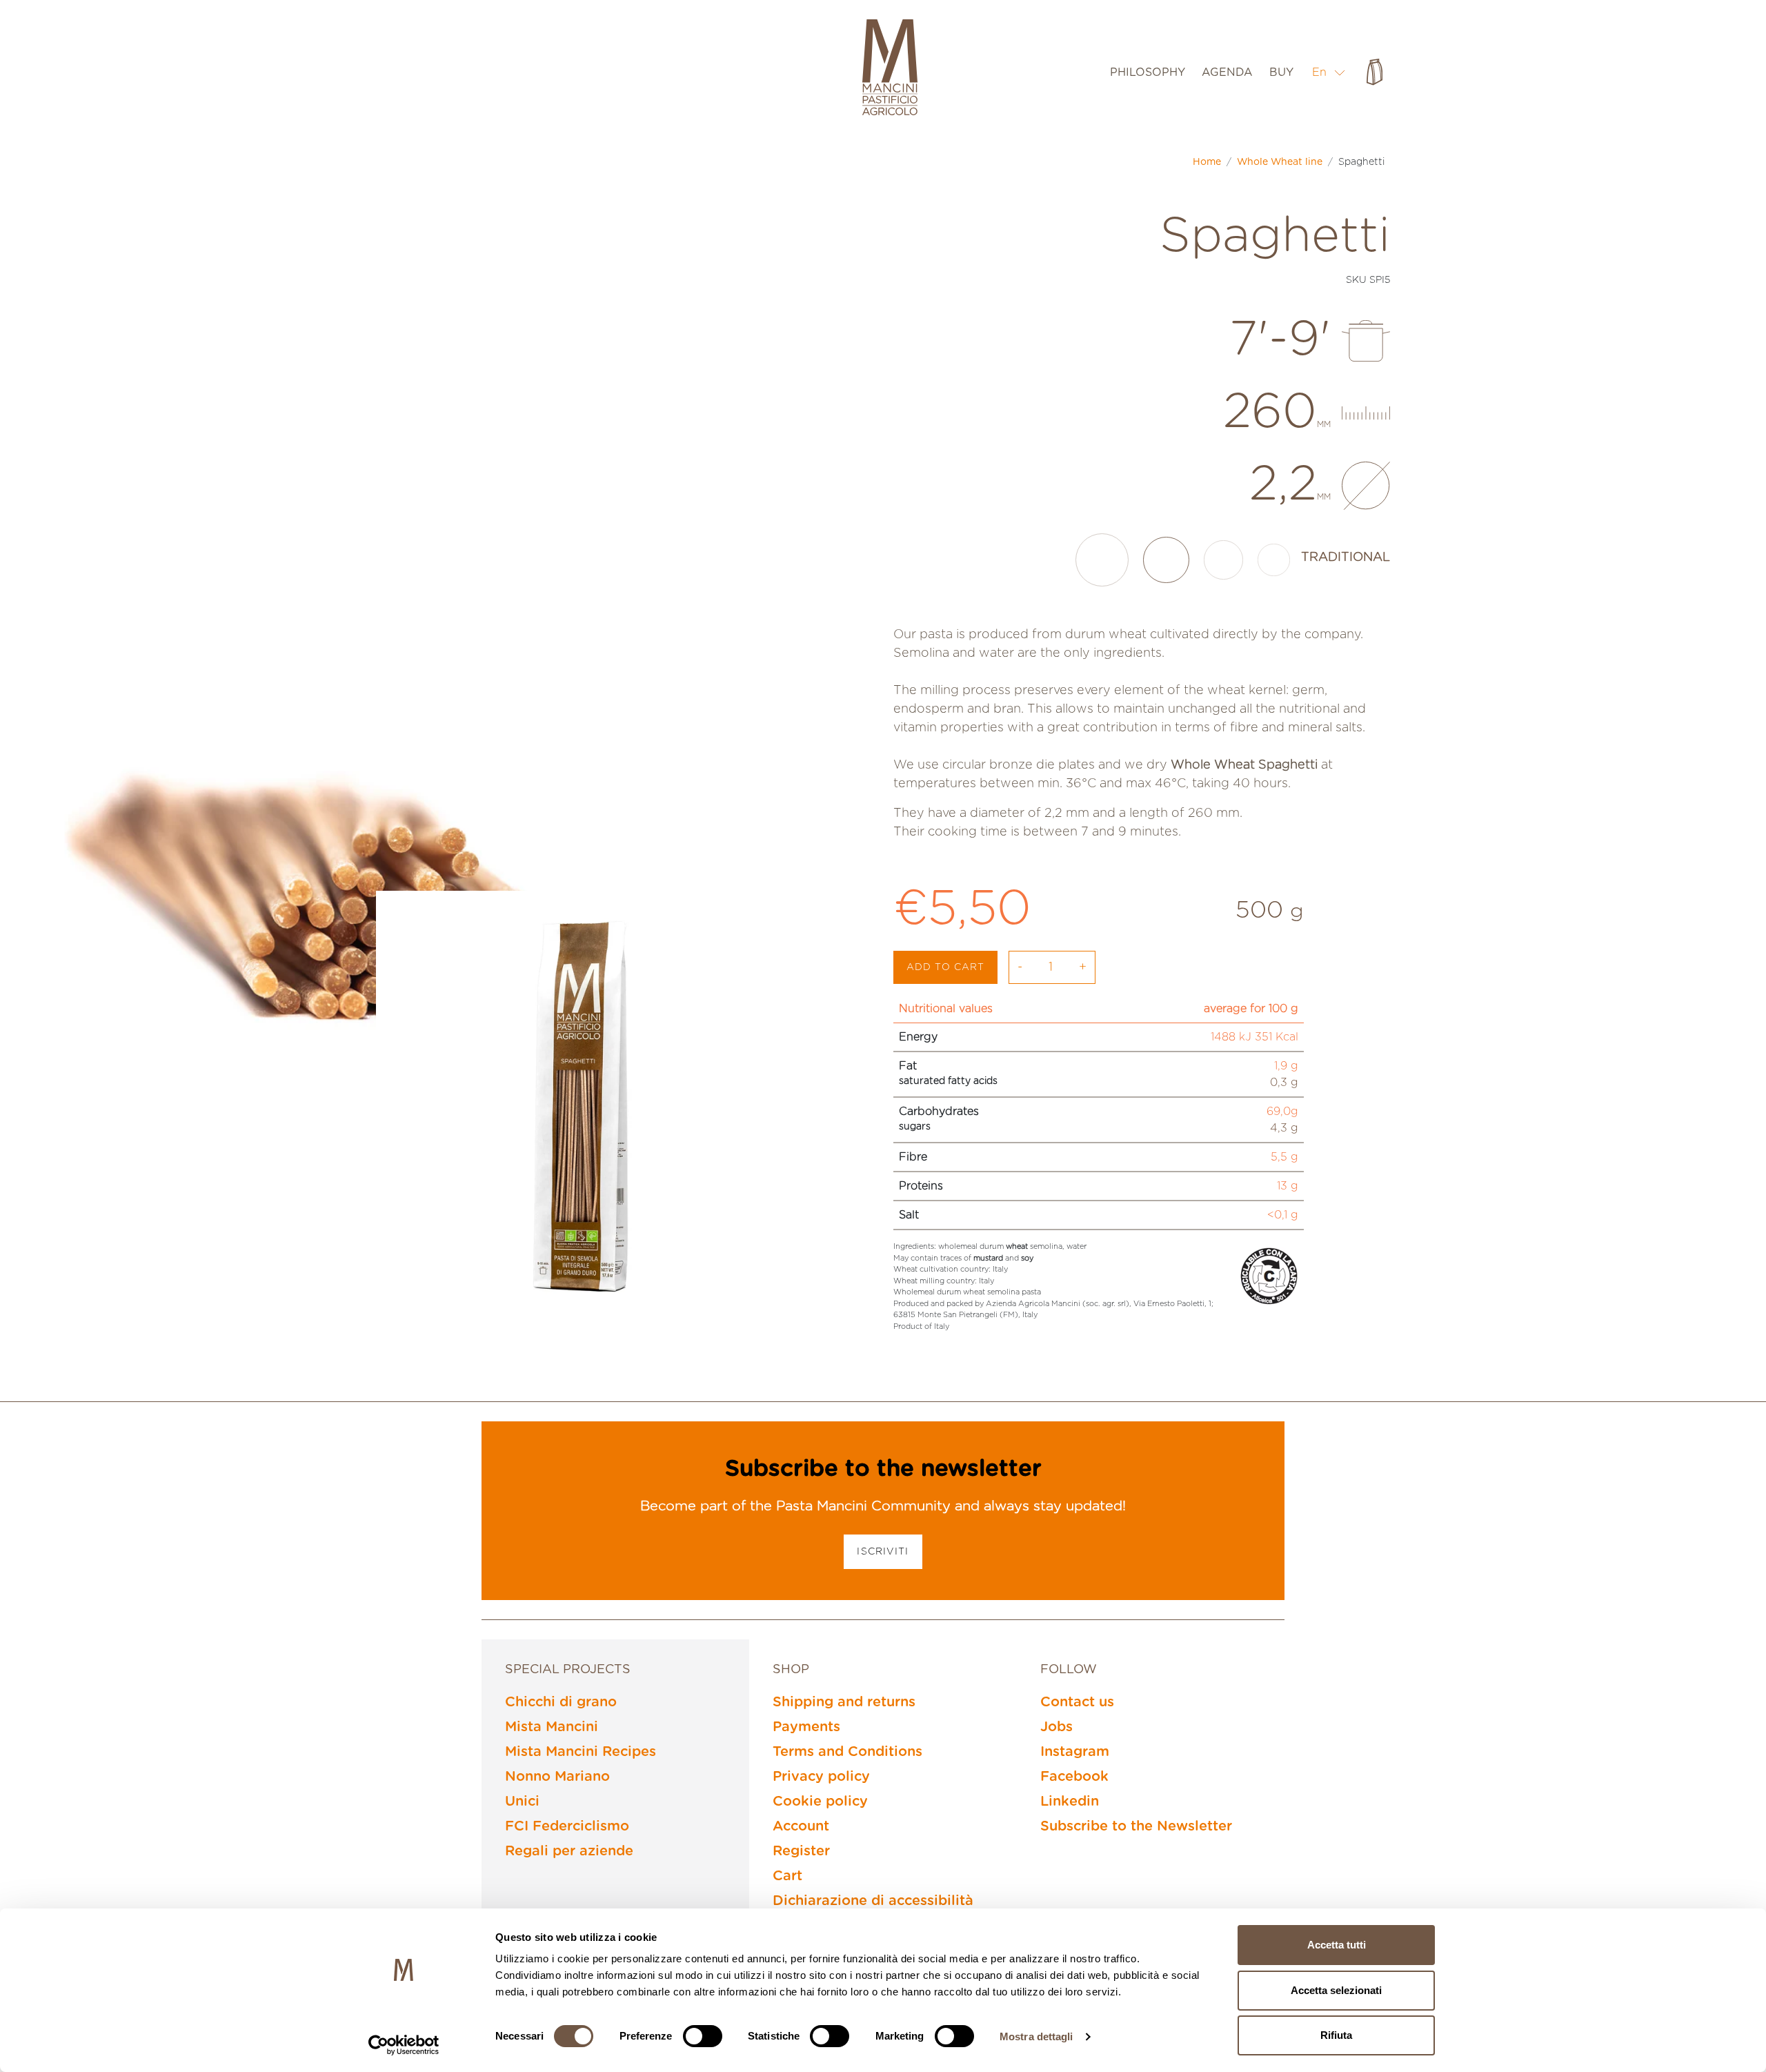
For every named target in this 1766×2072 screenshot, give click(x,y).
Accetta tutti (1337, 1945)
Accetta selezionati (1336, 1990)
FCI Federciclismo (567, 1826)
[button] (1329, 72)
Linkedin (1070, 1802)
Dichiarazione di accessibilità (873, 1901)
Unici (522, 1802)
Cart (787, 1876)
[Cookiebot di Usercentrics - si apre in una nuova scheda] (404, 2045)
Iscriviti (883, 1552)
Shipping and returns (844, 1702)
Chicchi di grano (561, 1702)
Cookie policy (820, 1802)
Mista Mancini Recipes (581, 1752)
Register (801, 1851)
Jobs (1056, 1727)
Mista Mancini (552, 1727)
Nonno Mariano (557, 1777)
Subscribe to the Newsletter (1136, 1826)
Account (801, 1826)
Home (1207, 162)
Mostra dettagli (1036, 2036)
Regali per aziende (569, 1851)
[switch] (703, 2036)
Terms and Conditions (847, 1752)
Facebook (1074, 1777)
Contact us (1077, 1702)
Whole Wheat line (1280, 162)
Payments (806, 1727)
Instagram (1075, 1752)
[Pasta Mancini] (890, 69)
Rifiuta (1336, 2035)
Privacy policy (821, 1777)
